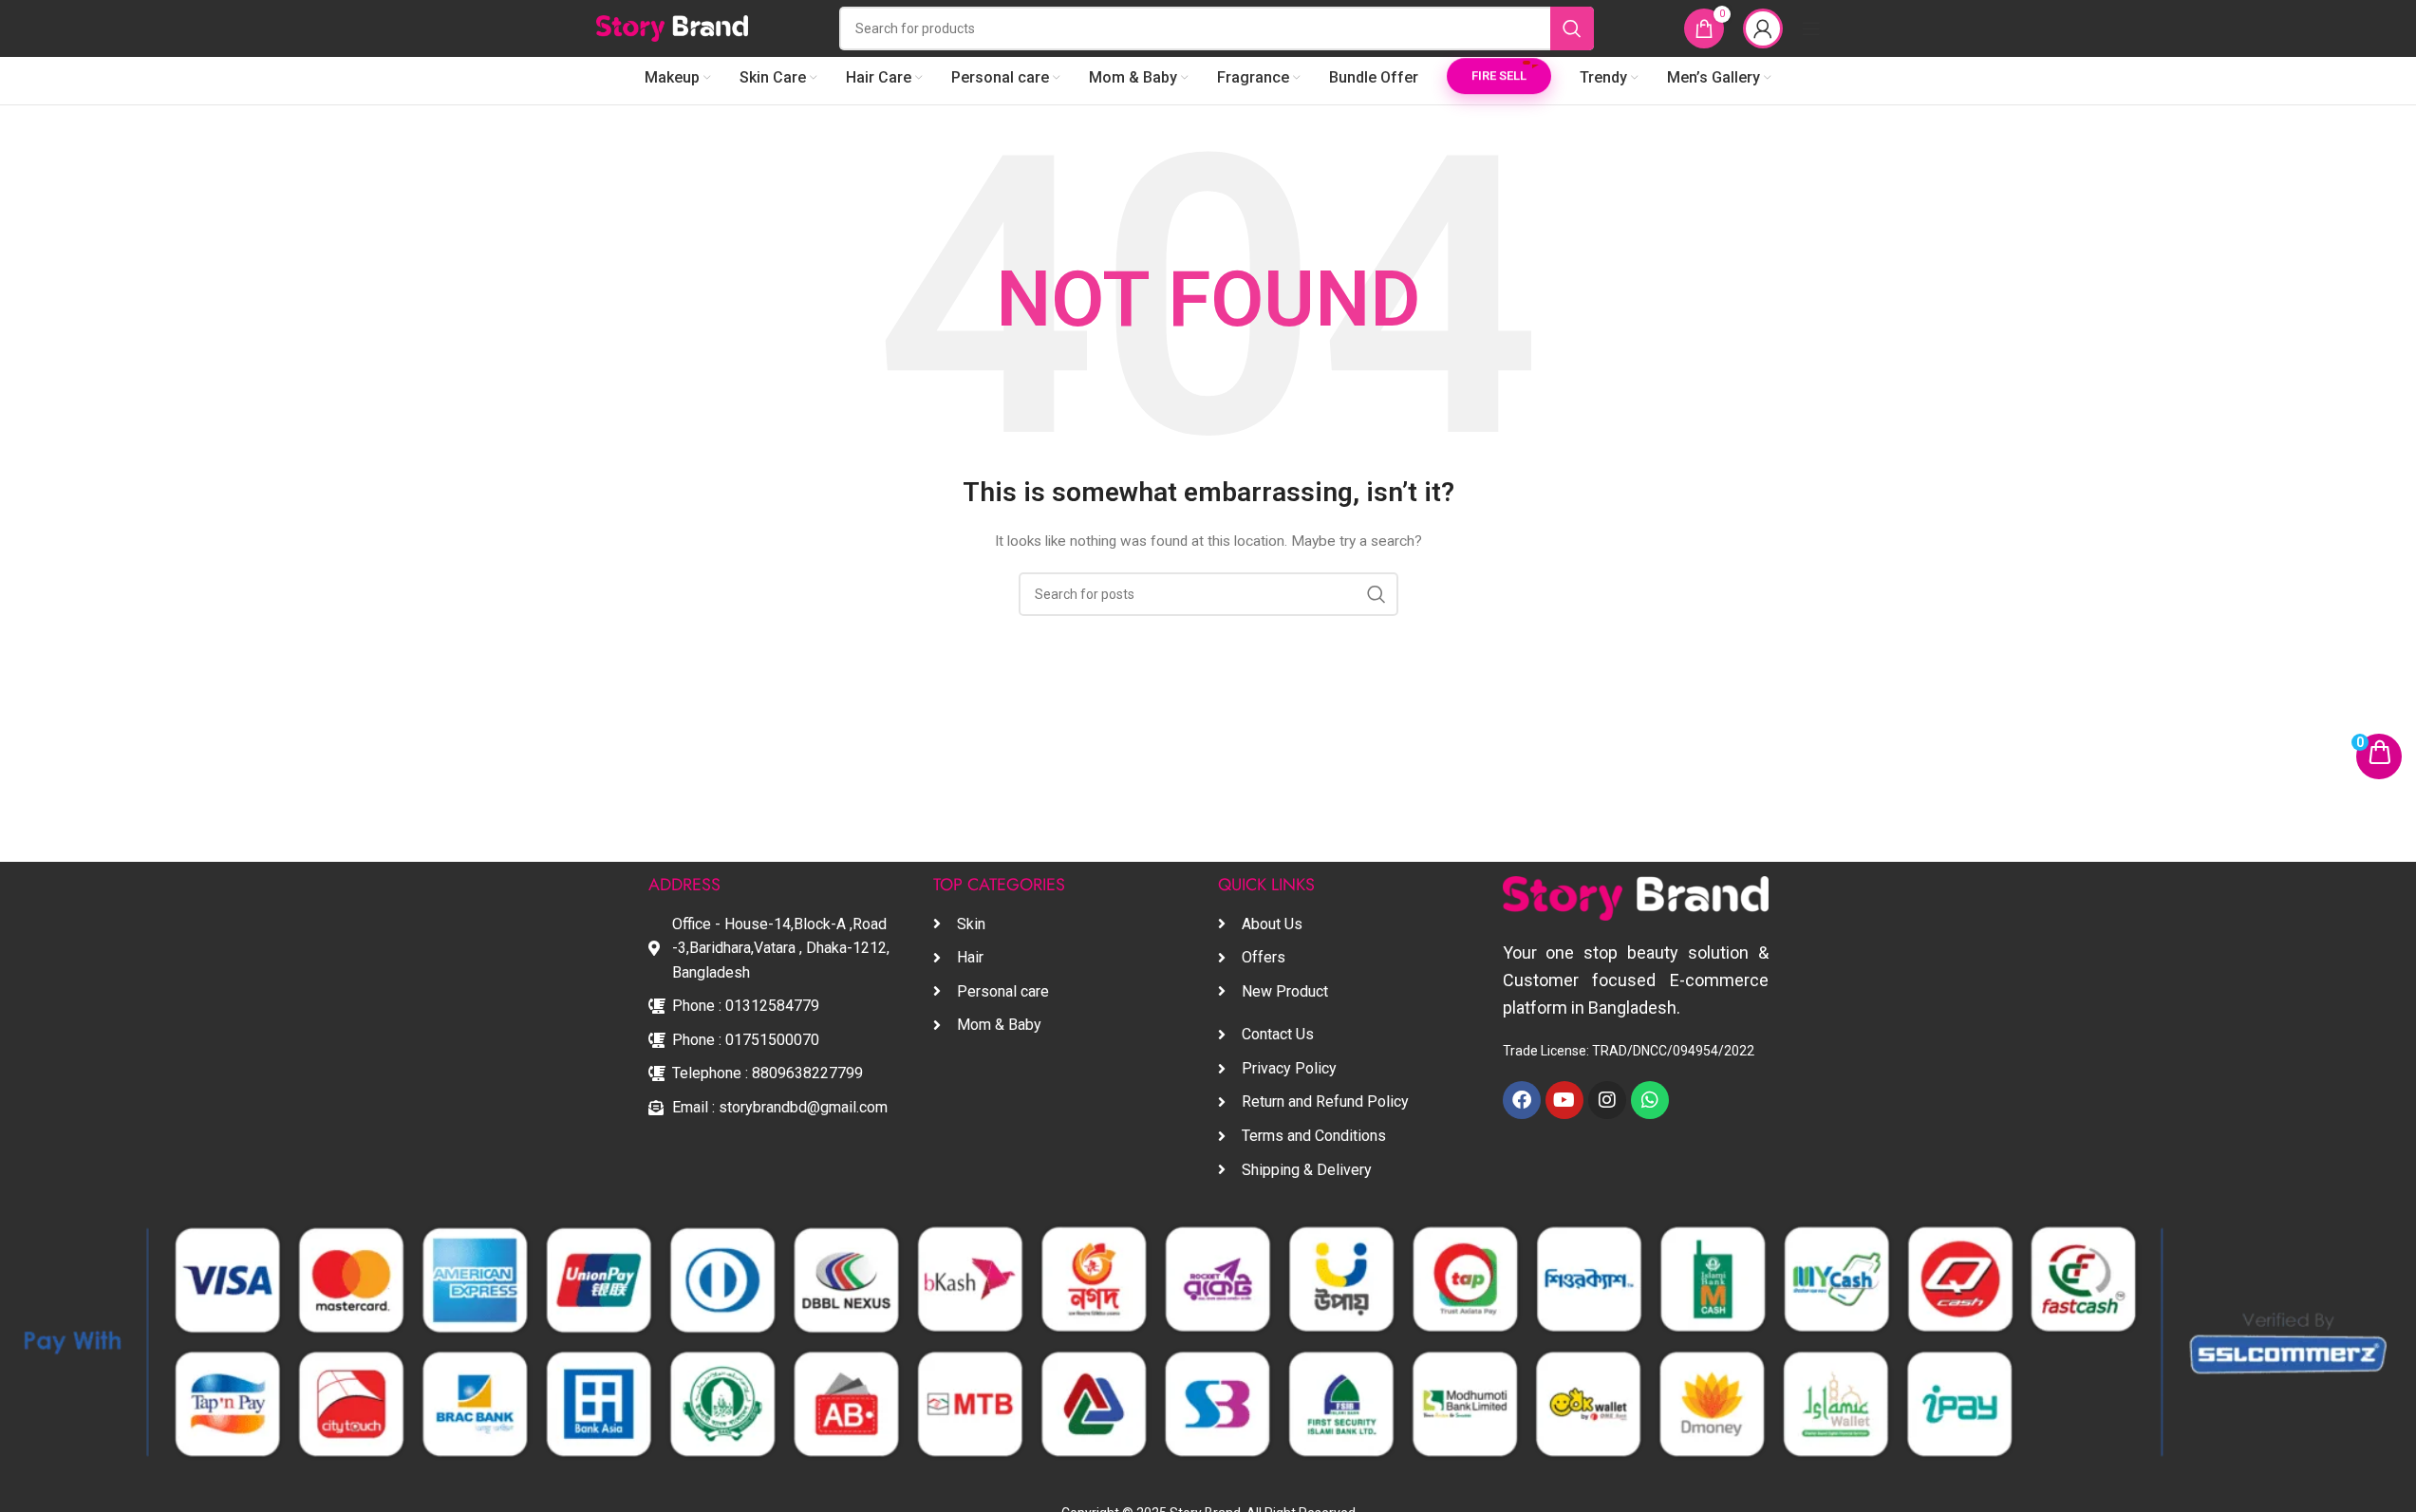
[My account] (1763, 28)
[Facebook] (1522, 1100)
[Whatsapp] (1650, 1100)
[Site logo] (673, 28)
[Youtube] (1564, 1100)
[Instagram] (1607, 1100)
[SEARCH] (1572, 28)
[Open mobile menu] (1811, 28)
